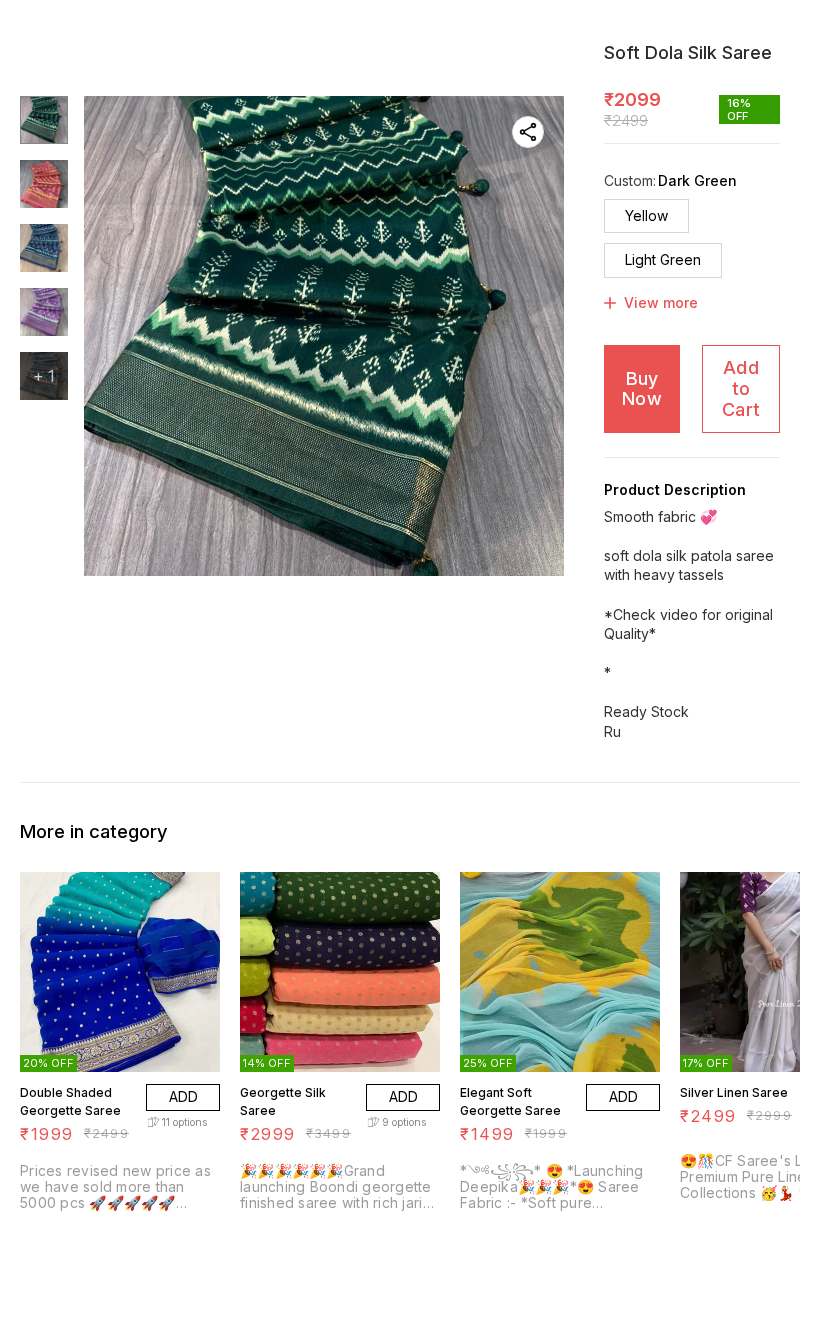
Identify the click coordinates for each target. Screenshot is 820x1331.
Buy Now (642, 389)
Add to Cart (741, 388)
